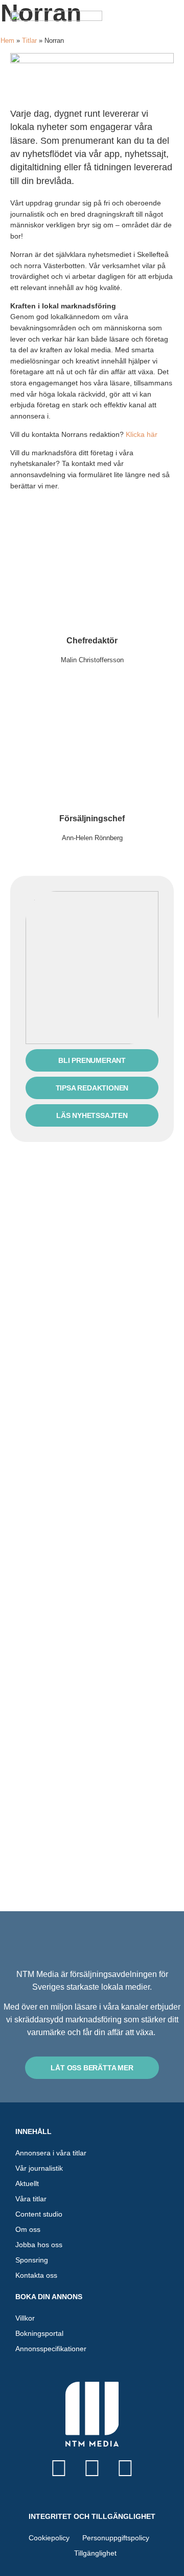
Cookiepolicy (49, 2538)
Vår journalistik (39, 2168)
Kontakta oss (36, 2275)
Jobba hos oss (39, 2245)
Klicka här (142, 434)
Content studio (39, 2214)
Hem (7, 41)
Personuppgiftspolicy (116, 2538)
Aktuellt (27, 2183)
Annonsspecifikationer (51, 2349)
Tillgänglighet (95, 2553)
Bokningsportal (39, 2333)
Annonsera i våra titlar (51, 2153)
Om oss (28, 2229)
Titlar (29, 41)
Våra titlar (31, 2199)
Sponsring (32, 2260)
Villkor (25, 2318)
